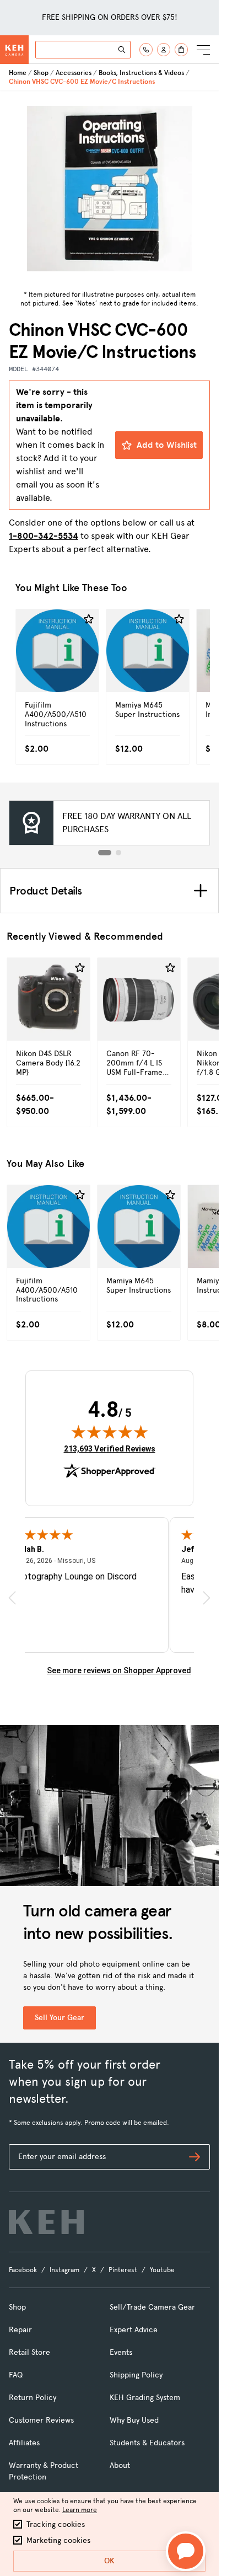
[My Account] (164, 50)
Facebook (23, 2270)
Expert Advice (134, 2330)
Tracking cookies (56, 2524)
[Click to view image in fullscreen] (110, 189)
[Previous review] (12, 1598)
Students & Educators (147, 2443)
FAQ (16, 2375)
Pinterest (123, 2270)
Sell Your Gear (60, 2018)
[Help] (146, 50)
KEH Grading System (145, 2398)
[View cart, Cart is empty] (181, 50)
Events (121, 2352)
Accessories (74, 73)
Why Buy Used (134, 2420)
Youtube (162, 2270)
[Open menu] (203, 50)
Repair (20, 2330)
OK (109, 2561)
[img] (110, 1432)
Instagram (64, 2270)
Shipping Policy (136, 2375)
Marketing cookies (58, 2540)
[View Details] (57, 668)
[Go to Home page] (14, 50)
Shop (41, 73)
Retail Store (29, 2352)
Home (18, 73)
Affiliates (24, 2443)
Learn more (80, 2510)
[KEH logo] (46, 2222)
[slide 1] (105, 853)
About (120, 2465)
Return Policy (33, 2398)
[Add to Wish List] (89, 619)
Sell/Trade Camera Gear (152, 2307)
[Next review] (207, 1598)
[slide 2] (118, 853)
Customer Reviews (41, 2420)
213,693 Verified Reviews (110, 1448)
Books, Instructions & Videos (141, 73)
